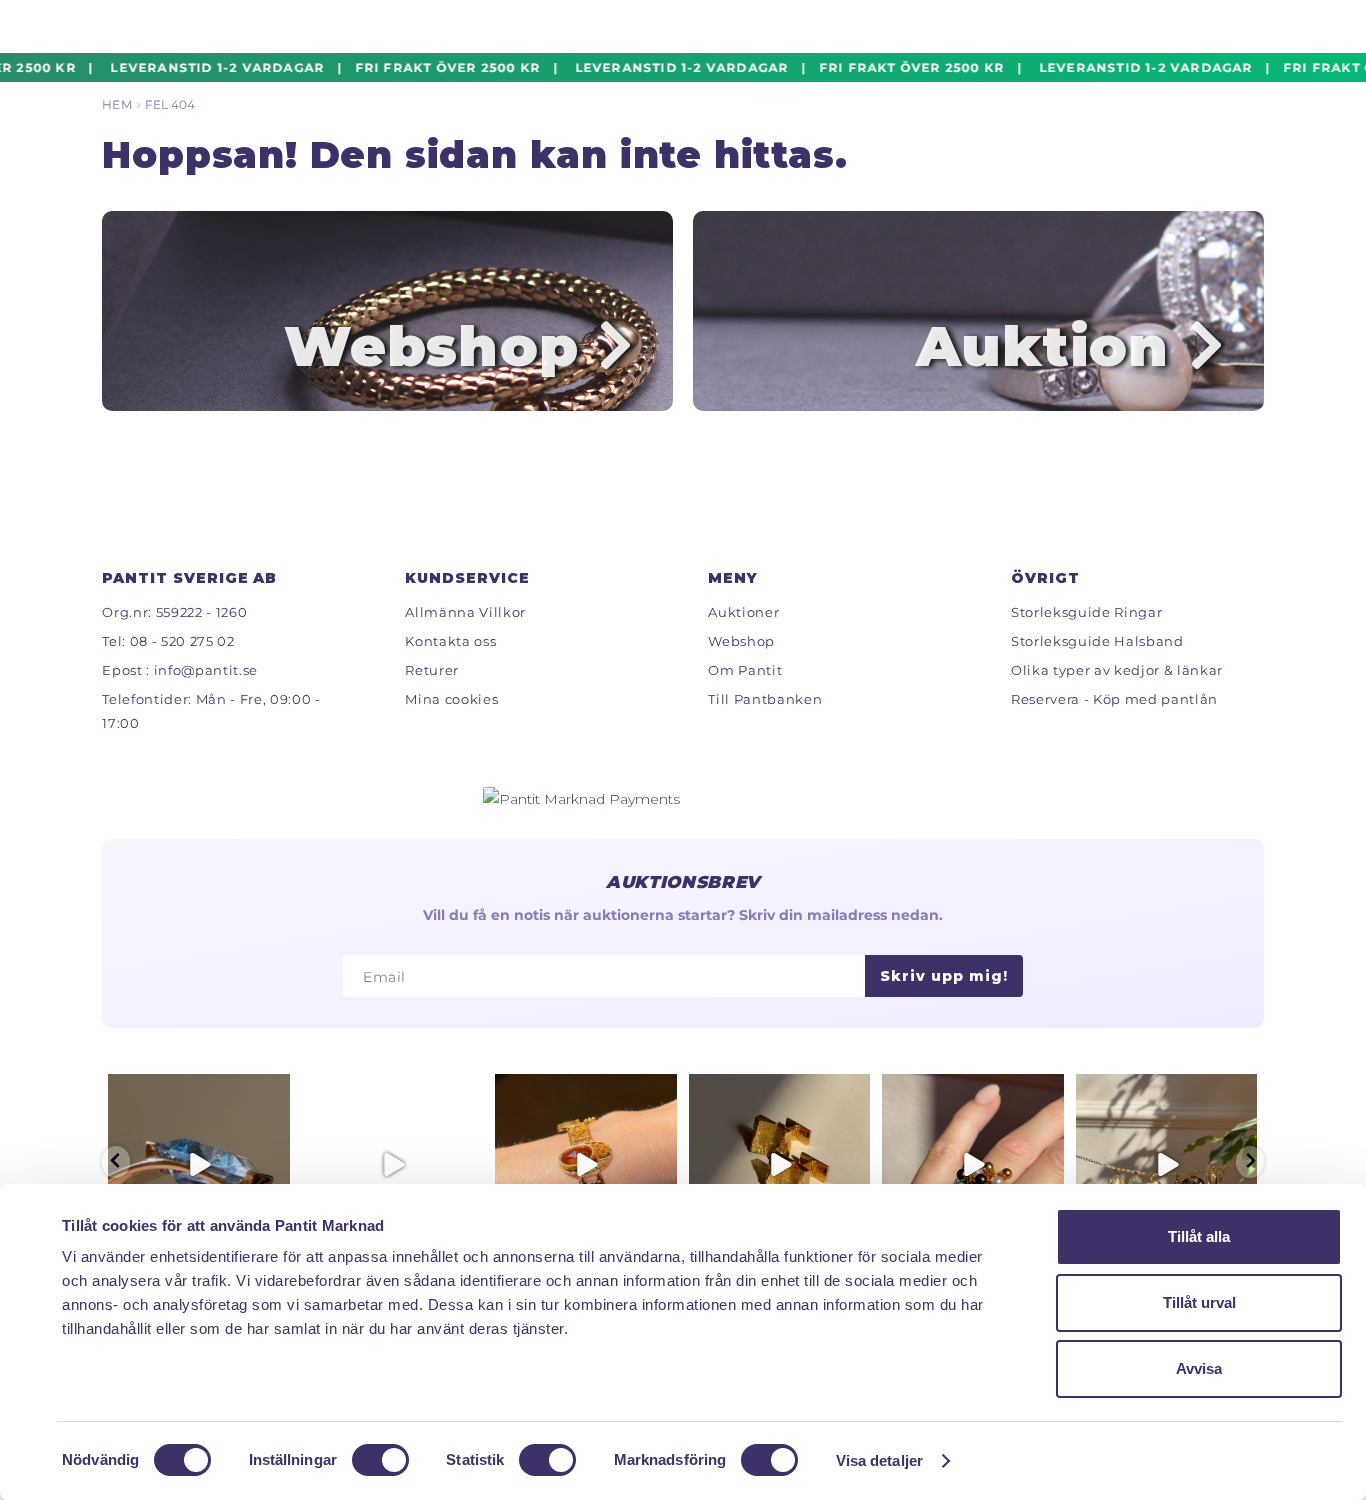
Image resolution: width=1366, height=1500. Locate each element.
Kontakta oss (450, 641)
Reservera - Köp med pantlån (1114, 699)
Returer (432, 670)
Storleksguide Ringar (1086, 612)
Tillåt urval (1199, 1302)
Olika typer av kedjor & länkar (1117, 670)
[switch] (380, 1460)
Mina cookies (451, 699)
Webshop (741, 641)
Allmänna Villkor (465, 612)
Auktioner (743, 612)
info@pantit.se (206, 670)
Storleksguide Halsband (1097, 641)
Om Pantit (745, 670)
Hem (116, 104)
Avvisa (1199, 1368)
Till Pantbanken (765, 699)
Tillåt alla (1199, 1236)
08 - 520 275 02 (182, 641)
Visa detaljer (879, 1460)
